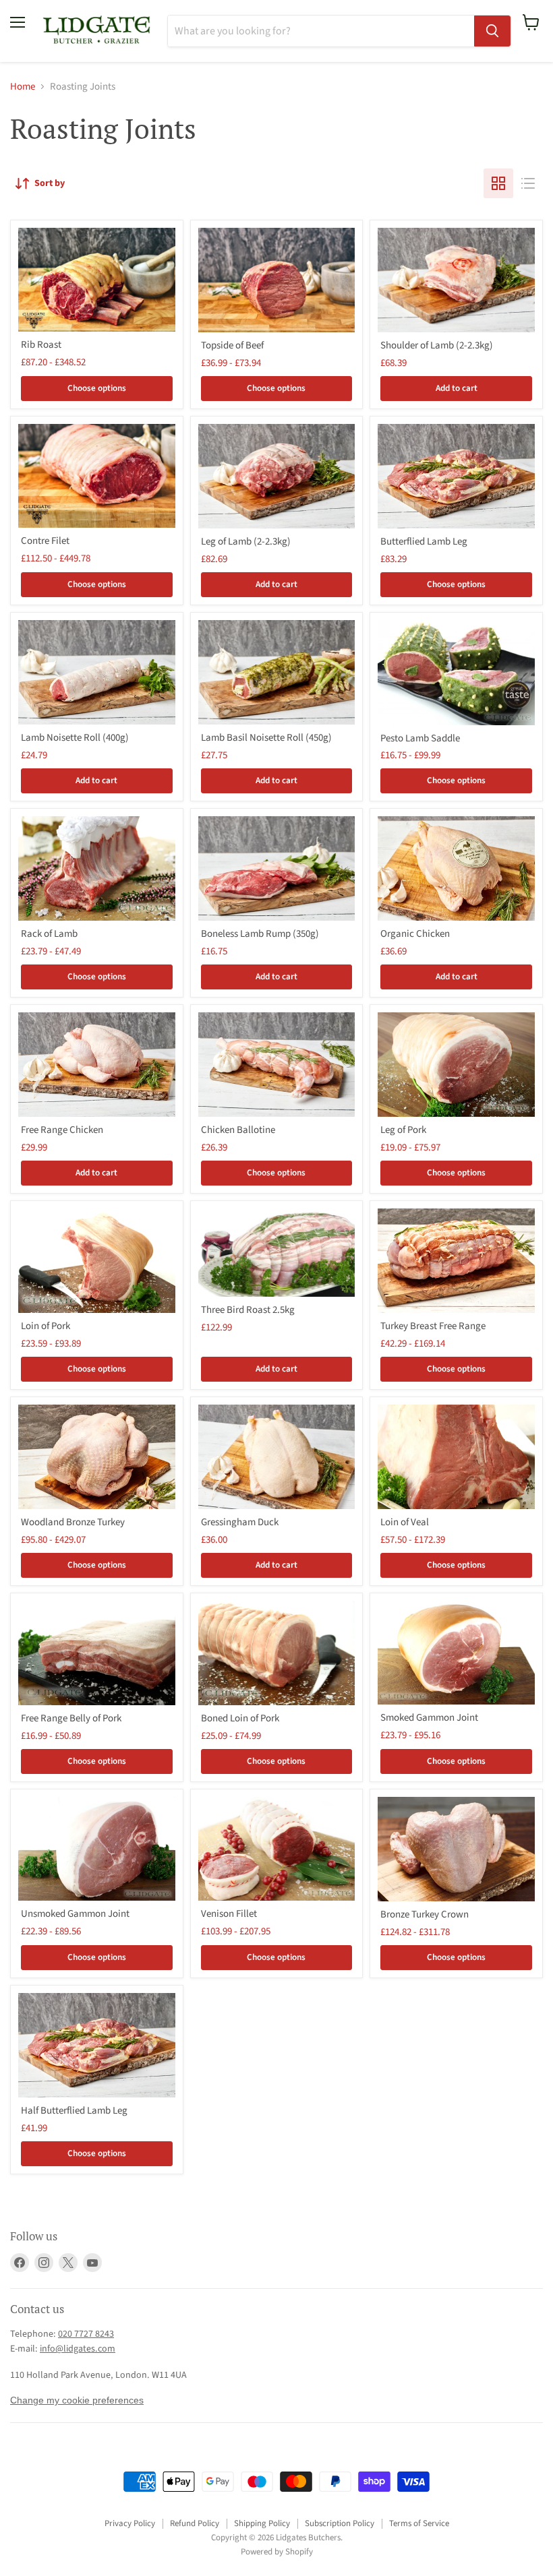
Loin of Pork (46, 1326)
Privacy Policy (130, 2523)
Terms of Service (419, 2523)
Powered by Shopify (277, 2552)
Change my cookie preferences (77, 2400)
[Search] (492, 31)
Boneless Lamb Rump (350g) (260, 934)
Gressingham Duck (240, 1522)
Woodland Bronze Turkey (73, 1522)
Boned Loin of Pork (240, 1718)
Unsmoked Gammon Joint (75, 1914)
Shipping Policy (262, 2523)
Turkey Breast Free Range (433, 1326)
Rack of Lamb (49, 934)
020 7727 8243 (86, 2334)
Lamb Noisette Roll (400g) (75, 738)
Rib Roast (41, 345)
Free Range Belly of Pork (71, 1718)
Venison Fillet (229, 1914)
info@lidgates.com (78, 2349)
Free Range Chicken (62, 1130)
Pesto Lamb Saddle (420, 738)
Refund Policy (195, 2523)
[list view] (528, 183)
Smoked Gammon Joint (429, 1718)
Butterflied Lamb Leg (424, 542)
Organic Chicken (415, 934)
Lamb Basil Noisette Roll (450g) (266, 738)
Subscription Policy (340, 2523)
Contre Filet (45, 541)
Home (23, 87)
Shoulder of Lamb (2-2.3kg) (437, 345)
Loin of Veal (405, 1522)
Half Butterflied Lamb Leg (74, 2111)
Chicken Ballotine (238, 1130)
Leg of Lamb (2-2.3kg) (246, 542)
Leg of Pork (403, 1130)
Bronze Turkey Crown (425, 1914)
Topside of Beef (232, 345)
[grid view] (498, 183)
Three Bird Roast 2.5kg (248, 1310)
